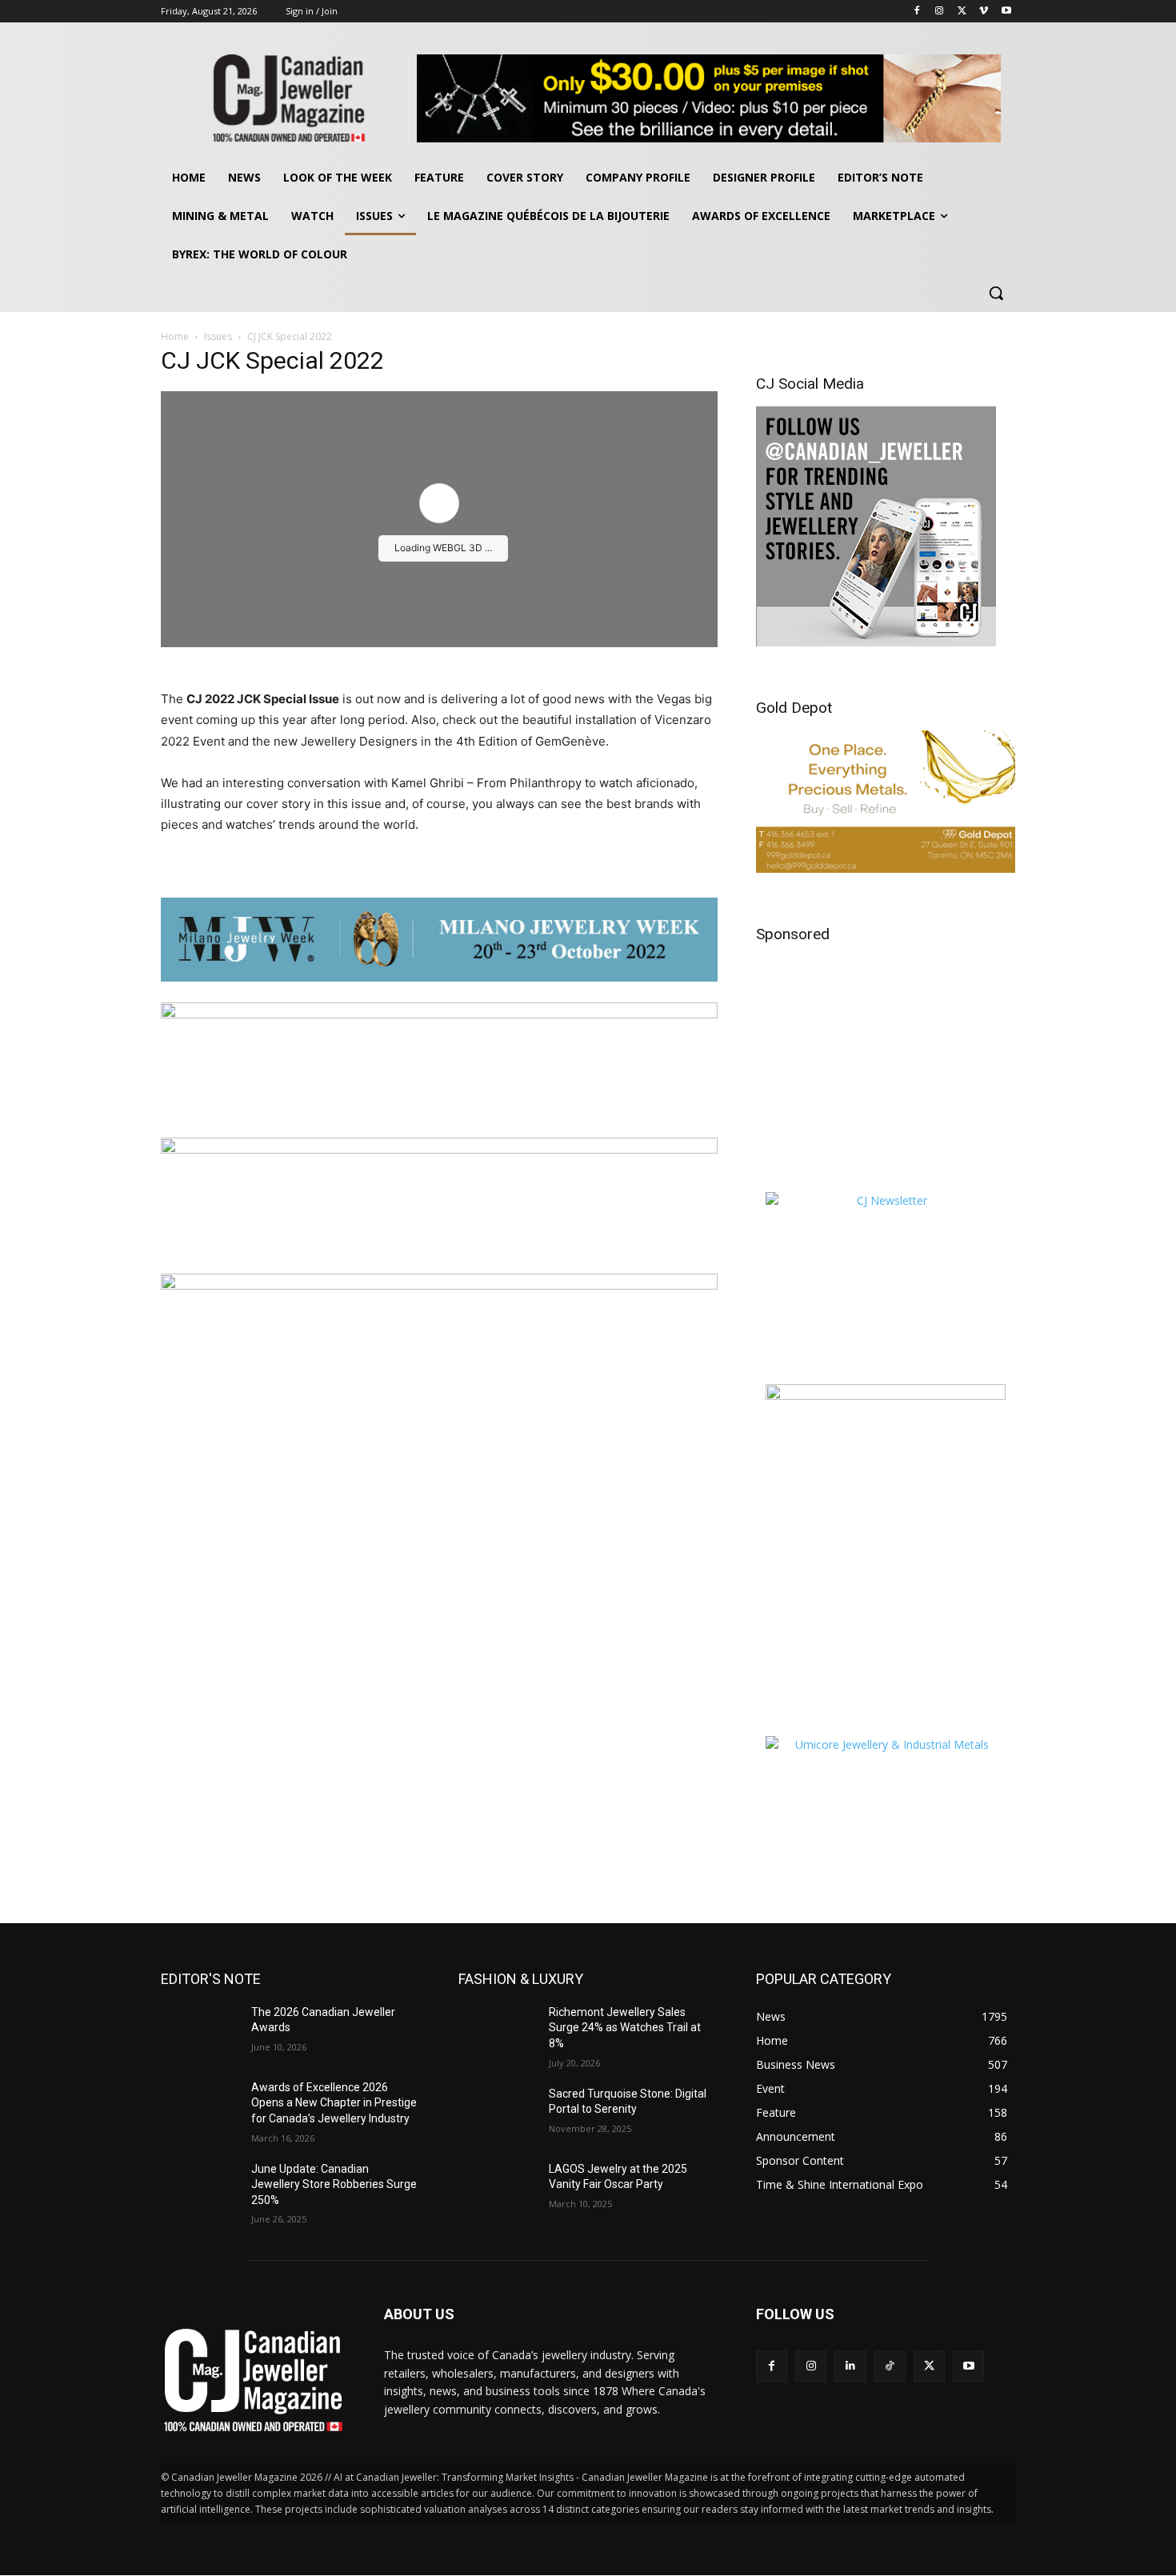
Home (175, 336)
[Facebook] (917, 12)
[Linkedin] (850, 2366)
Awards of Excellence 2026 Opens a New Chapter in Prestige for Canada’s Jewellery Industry (334, 2103)
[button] (996, 293)
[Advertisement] (886, 1057)
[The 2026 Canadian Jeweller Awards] (200, 2032)
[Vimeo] (984, 12)
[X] (962, 12)
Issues (218, 336)
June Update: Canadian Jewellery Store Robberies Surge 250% (334, 2184)
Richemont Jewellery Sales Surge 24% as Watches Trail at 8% (625, 2028)
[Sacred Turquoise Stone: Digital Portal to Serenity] (497, 2114)
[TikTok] (890, 2366)
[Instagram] (940, 12)
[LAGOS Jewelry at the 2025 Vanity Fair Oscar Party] (497, 2189)
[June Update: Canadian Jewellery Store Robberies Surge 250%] (200, 2189)
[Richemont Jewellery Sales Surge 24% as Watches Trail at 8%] (497, 2032)
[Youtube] (1006, 12)
